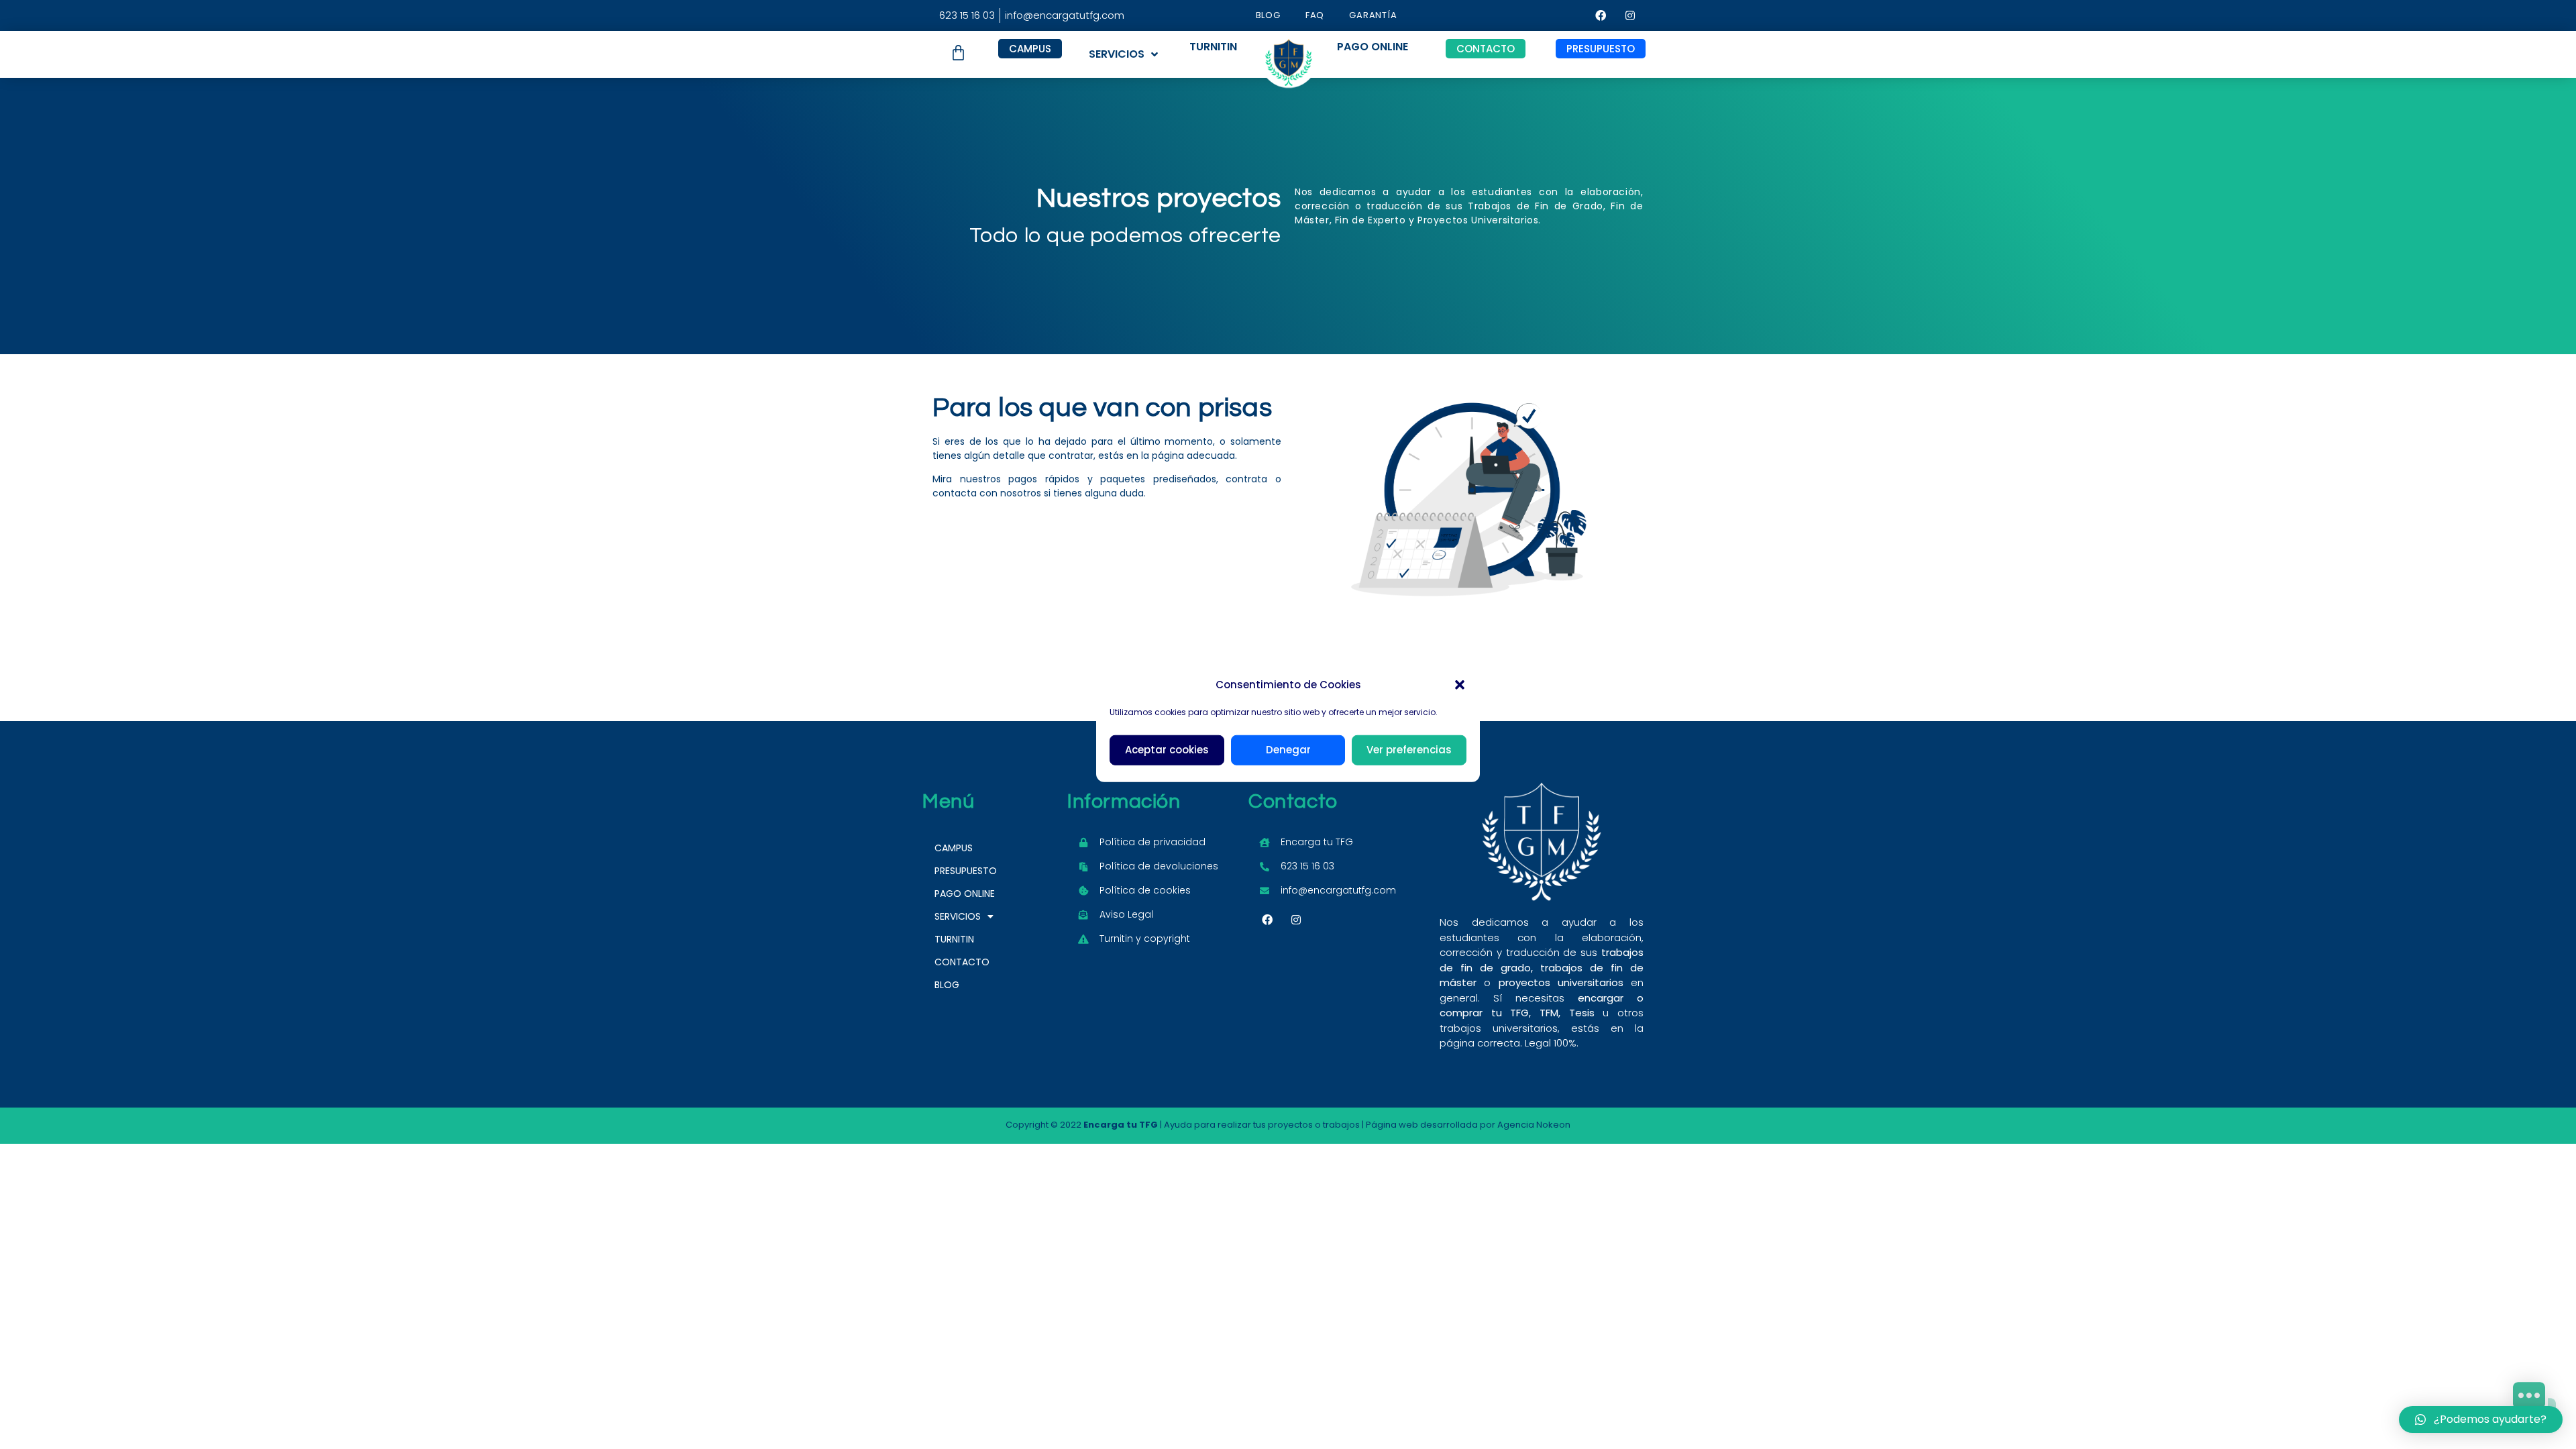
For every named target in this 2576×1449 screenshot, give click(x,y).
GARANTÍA (1373, 15)
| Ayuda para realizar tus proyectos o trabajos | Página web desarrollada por (1290, 1125)
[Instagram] (1630, 15)
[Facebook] (1601, 15)
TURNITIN (954, 939)
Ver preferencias (1409, 750)
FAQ (1315, 15)
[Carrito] (958, 53)
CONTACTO (962, 962)
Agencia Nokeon (1534, 1125)
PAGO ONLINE (965, 894)
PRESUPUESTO (966, 871)
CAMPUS (954, 848)
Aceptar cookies (1167, 750)
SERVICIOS (1117, 54)
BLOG (1268, 15)
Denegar (1288, 750)
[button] (1460, 685)
